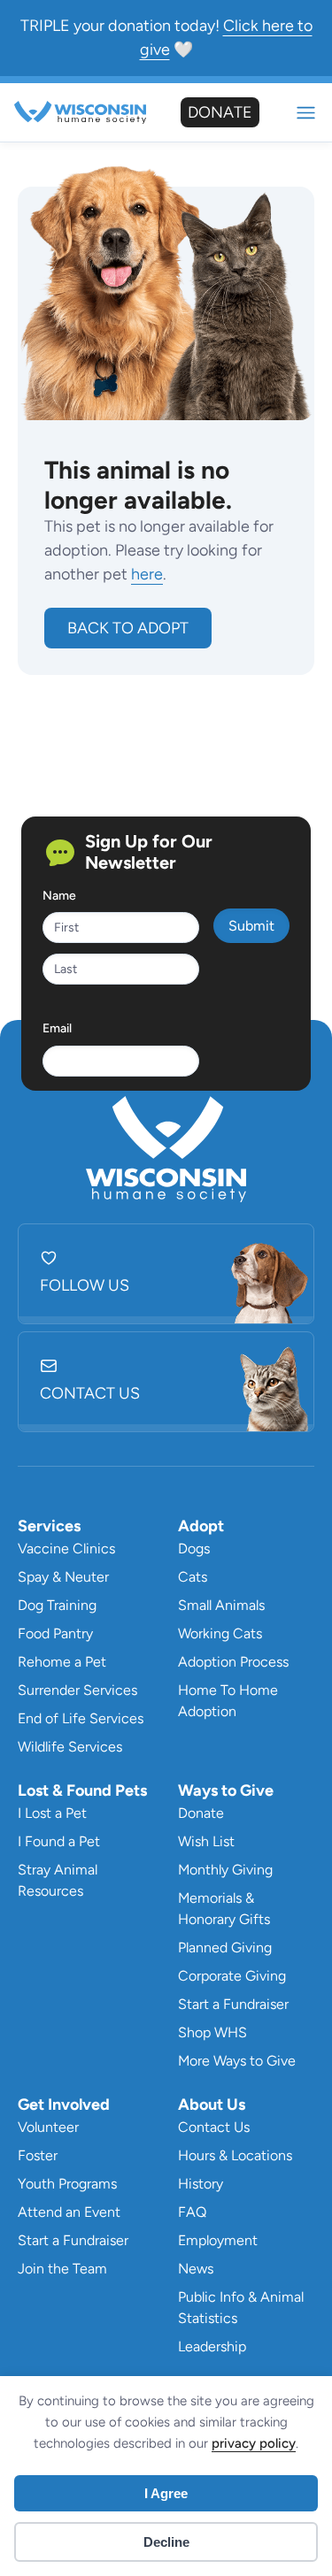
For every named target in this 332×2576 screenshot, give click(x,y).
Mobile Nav (306, 113)
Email (57, 1028)
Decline (166, 2542)
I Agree (166, 2493)
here (147, 574)
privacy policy (254, 2443)
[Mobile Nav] (306, 113)
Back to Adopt (128, 628)
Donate (220, 112)
